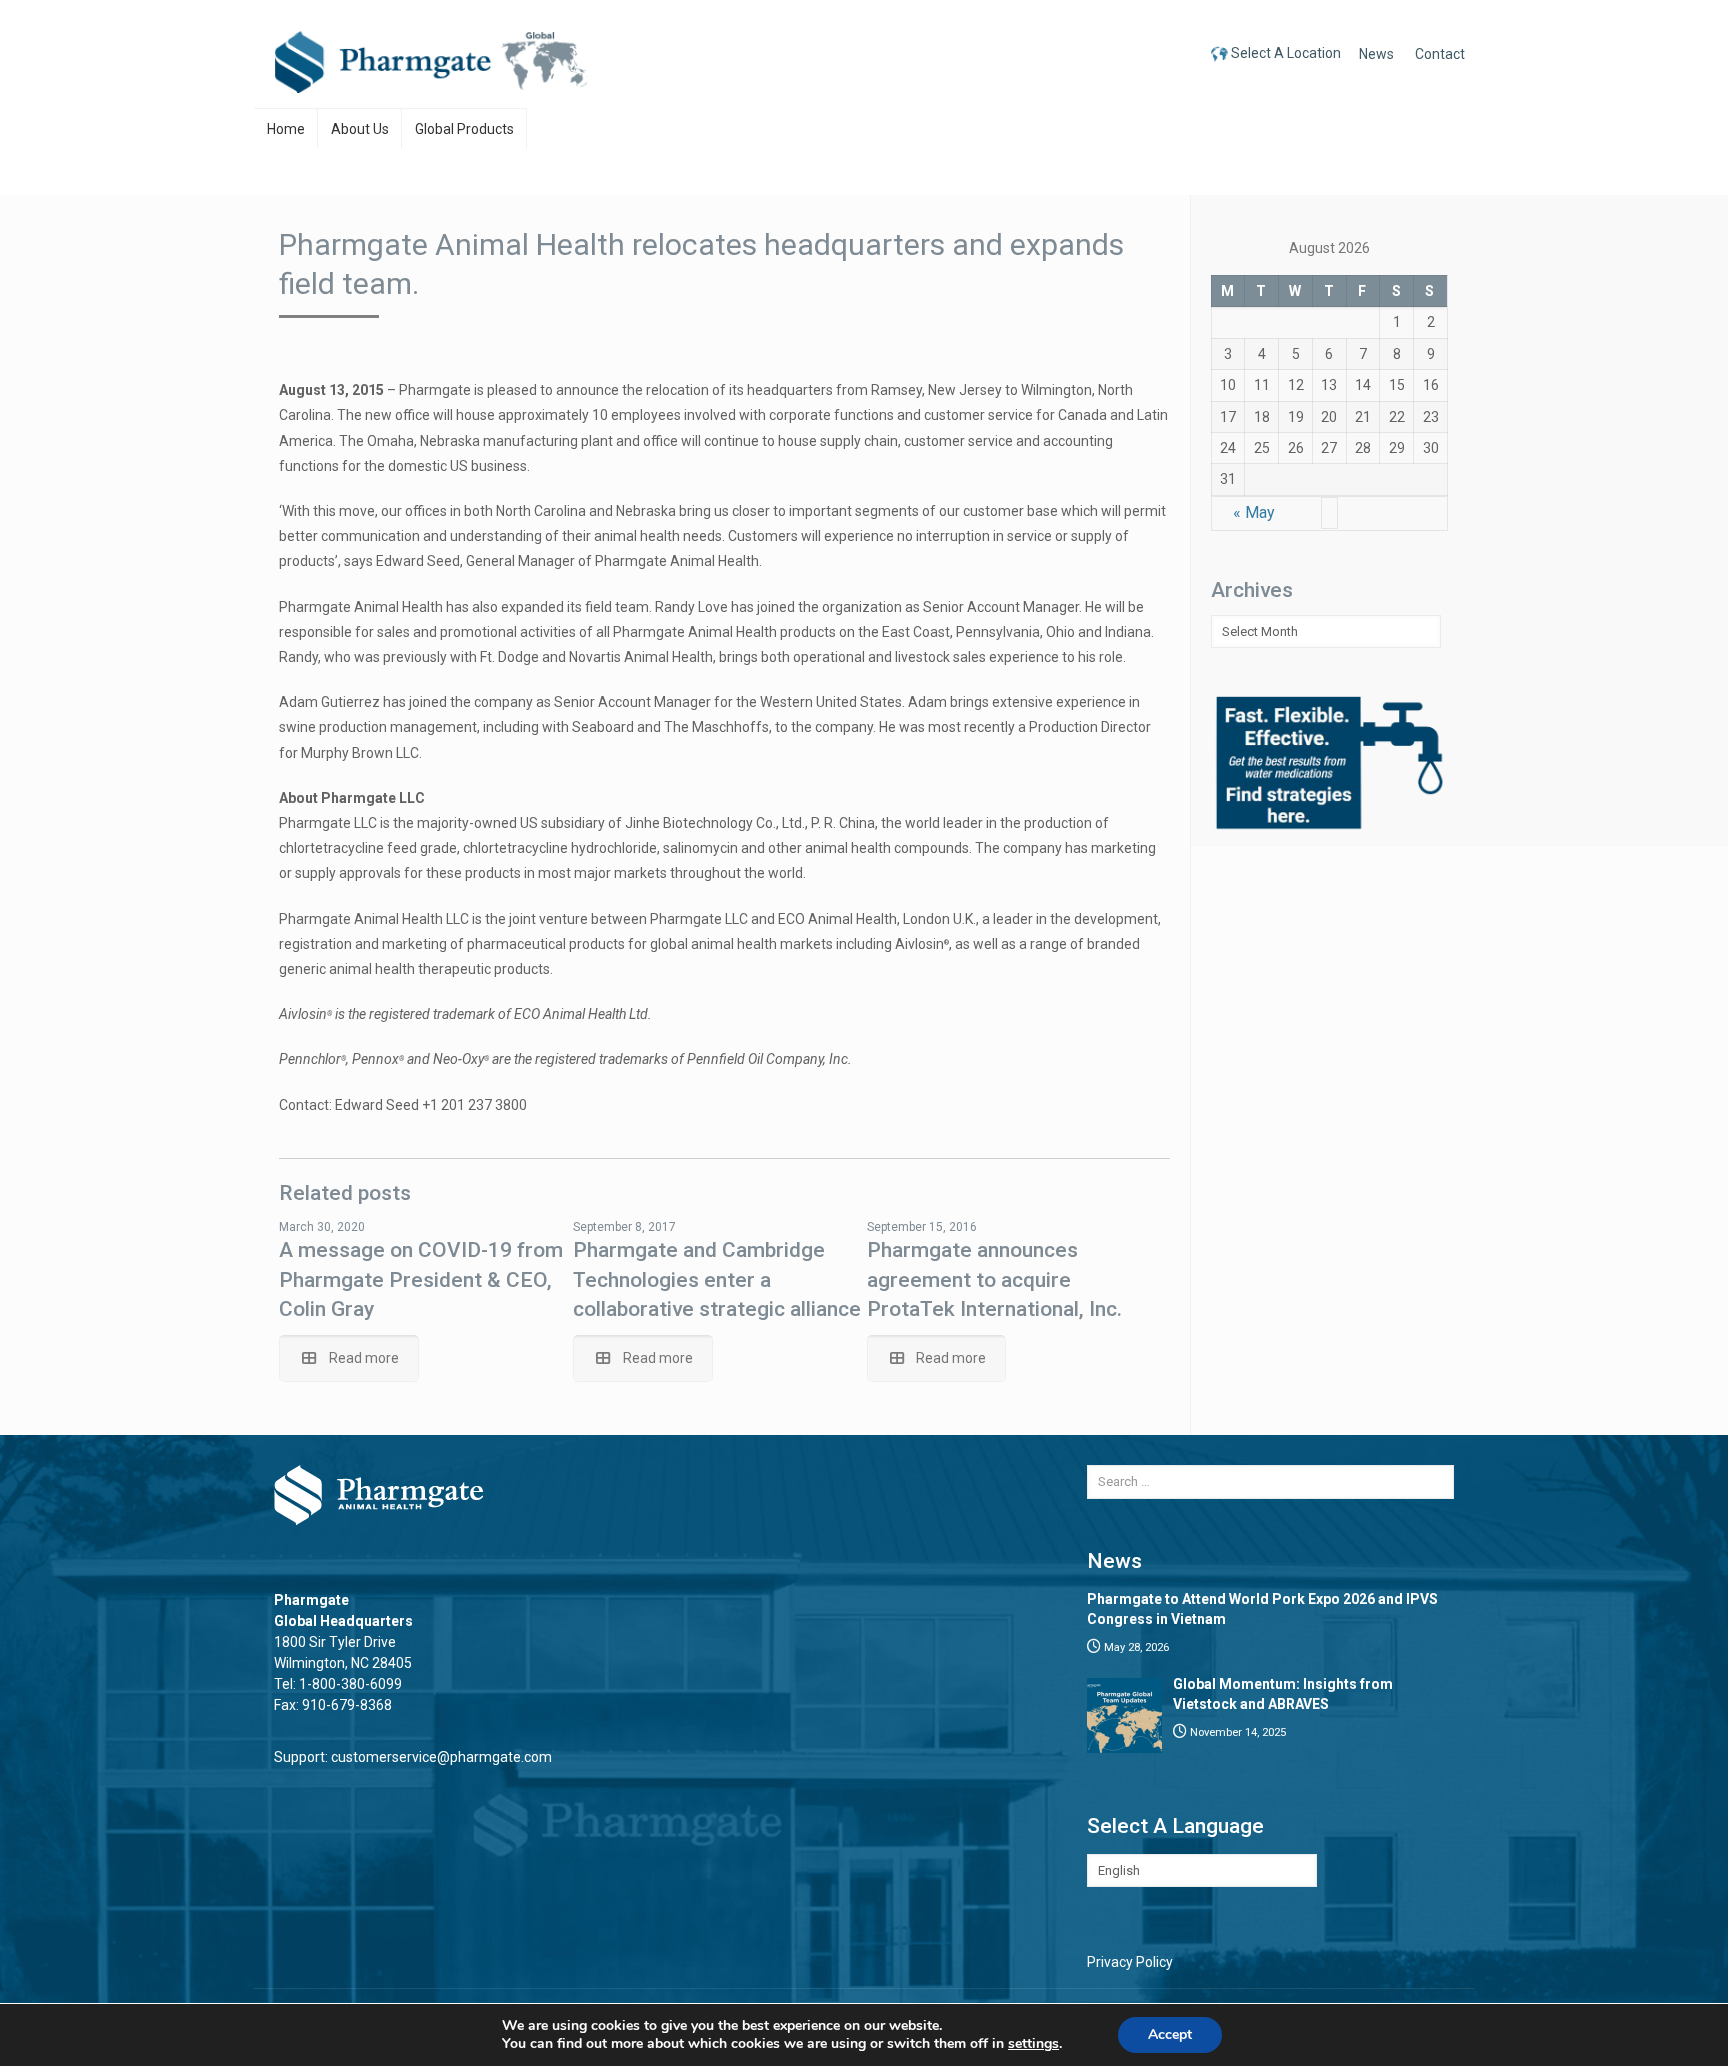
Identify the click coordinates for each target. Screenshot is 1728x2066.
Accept (1170, 2034)
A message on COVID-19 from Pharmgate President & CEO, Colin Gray (421, 1279)
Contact (1440, 54)
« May (1254, 512)
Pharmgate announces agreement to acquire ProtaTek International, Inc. (994, 1279)
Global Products (464, 129)
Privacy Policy (1130, 1962)
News (1376, 54)
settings (1033, 2044)
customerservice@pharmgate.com (441, 1757)
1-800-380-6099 (350, 1684)
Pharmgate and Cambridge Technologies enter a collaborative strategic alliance (717, 1279)
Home (286, 129)
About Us (360, 129)
